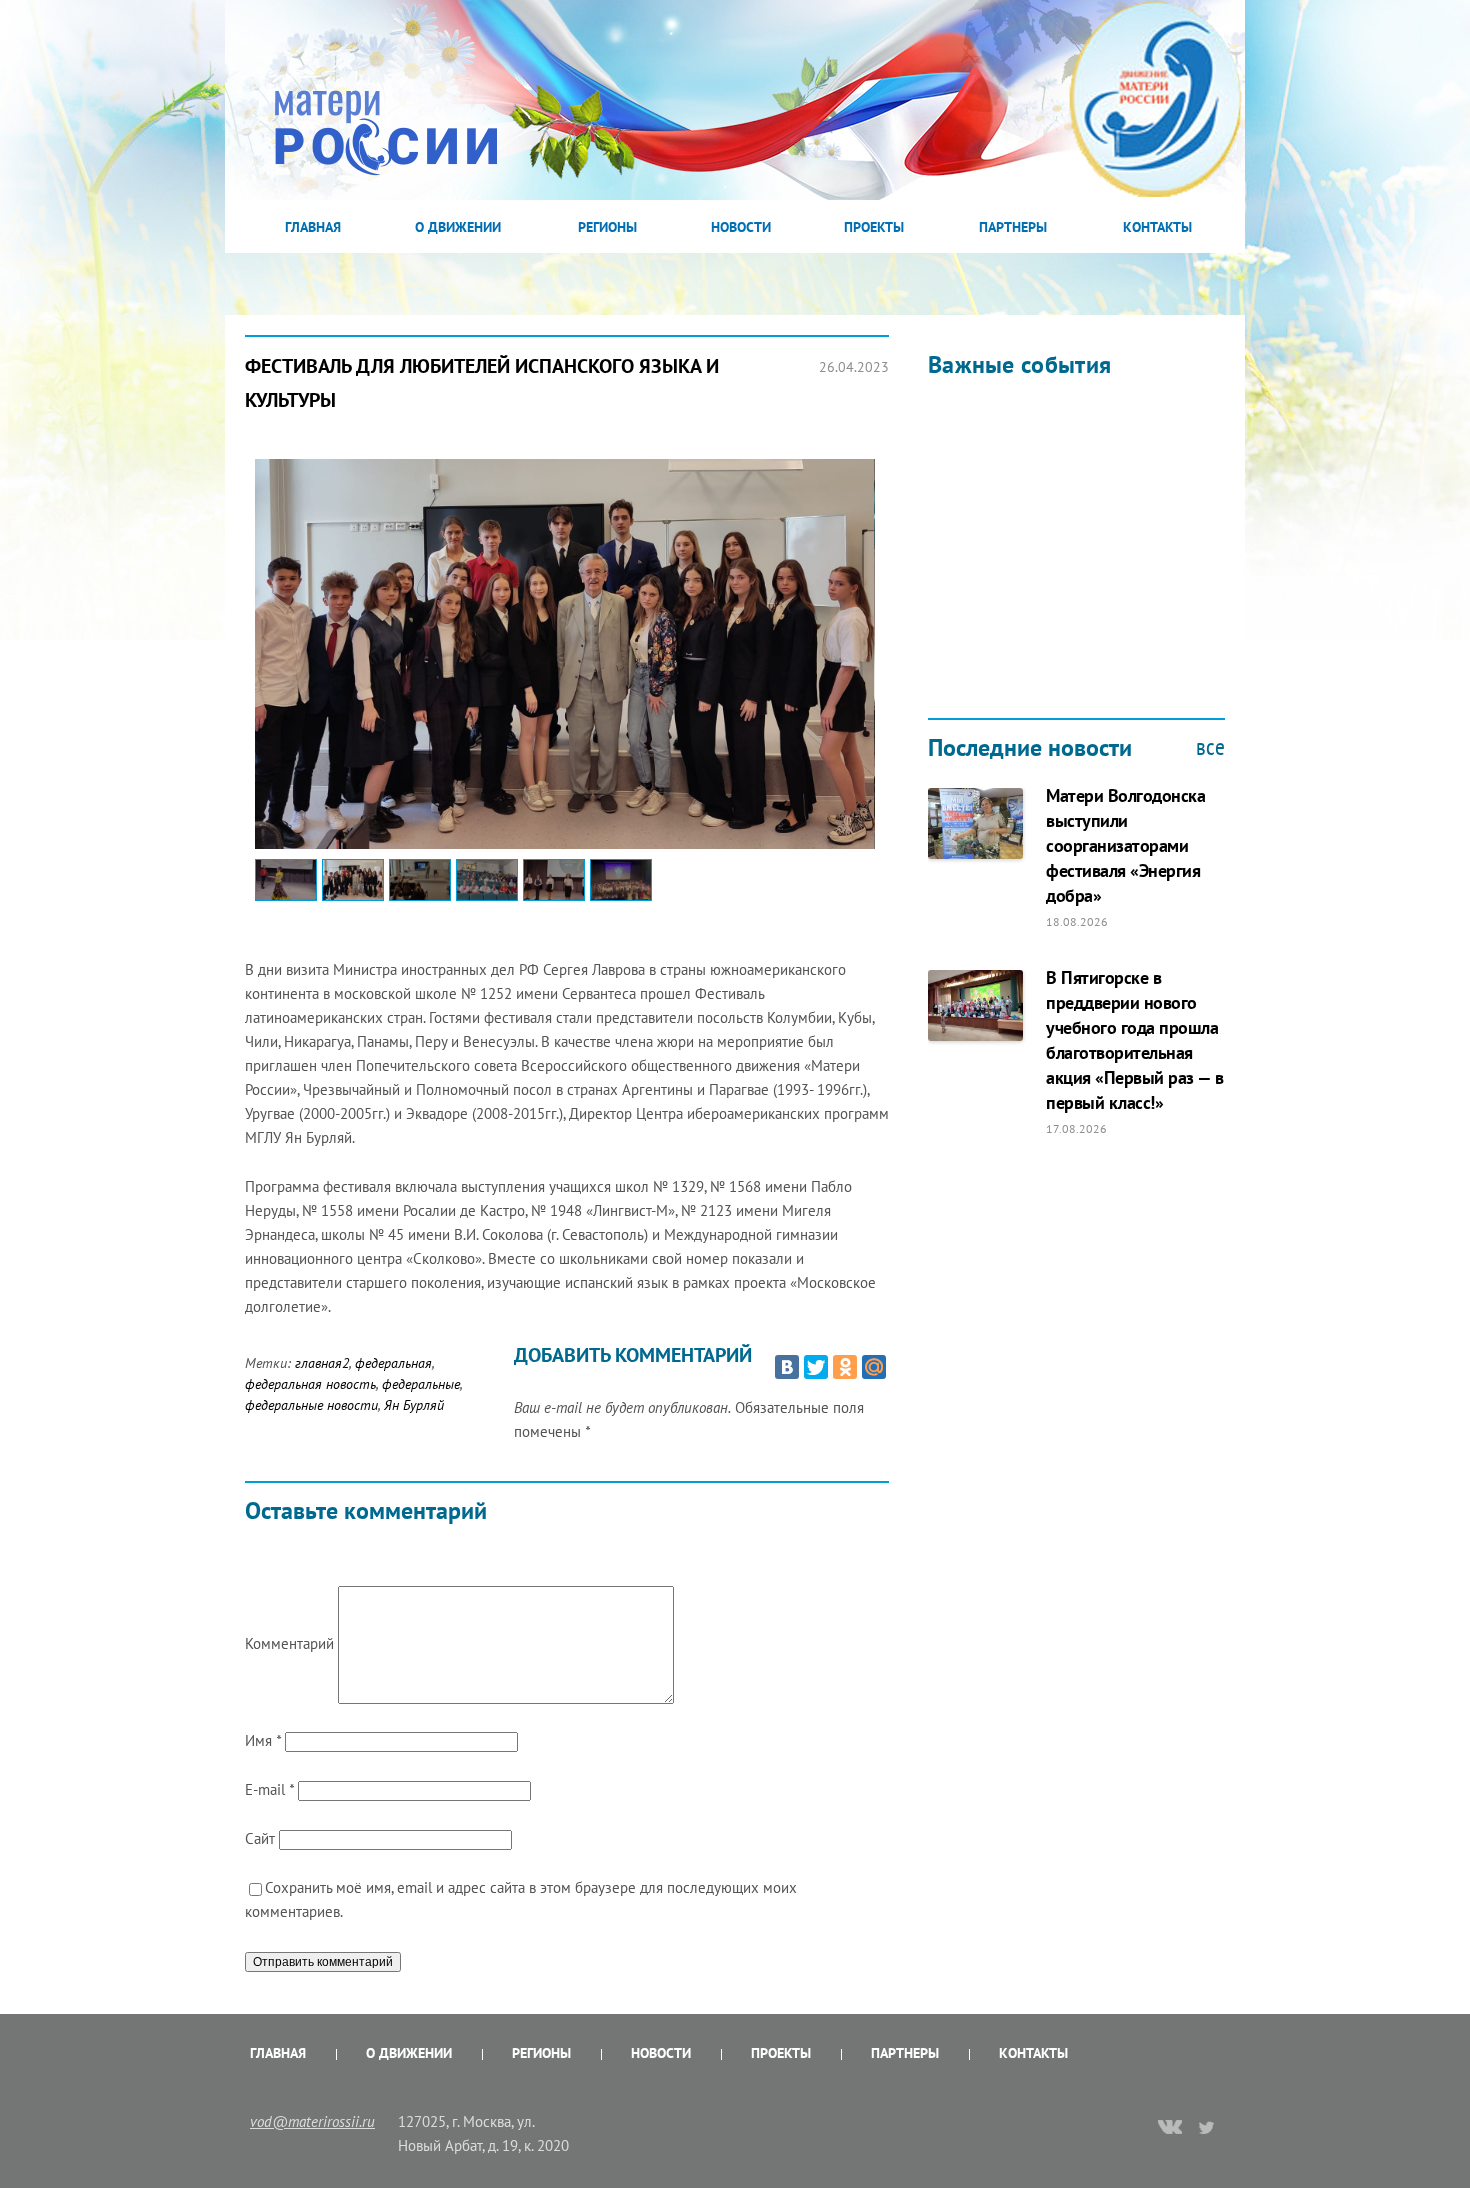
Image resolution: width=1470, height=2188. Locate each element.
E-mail (269, 1789)
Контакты (1157, 227)
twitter (1207, 2127)
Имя (263, 1740)
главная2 (322, 1363)
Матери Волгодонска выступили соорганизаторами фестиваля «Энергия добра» (1125, 845)
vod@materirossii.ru (312, 2121)
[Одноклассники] (845, 1367)
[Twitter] (816, 1367)
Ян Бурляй (414, 1405)
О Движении (458, 227)
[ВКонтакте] (787, 1367)
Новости (741, 227)
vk (1170, 2129)
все (1210, 747)
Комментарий (289, 1643)
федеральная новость (310, 1384)
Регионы (607, 227)
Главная (313, 227)
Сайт (260, 1838)
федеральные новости (311, 1405)
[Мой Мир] (874, 1367)
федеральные (421, 1384)
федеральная (393, 1363)
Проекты (874, 227)
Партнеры (1013, 227)
